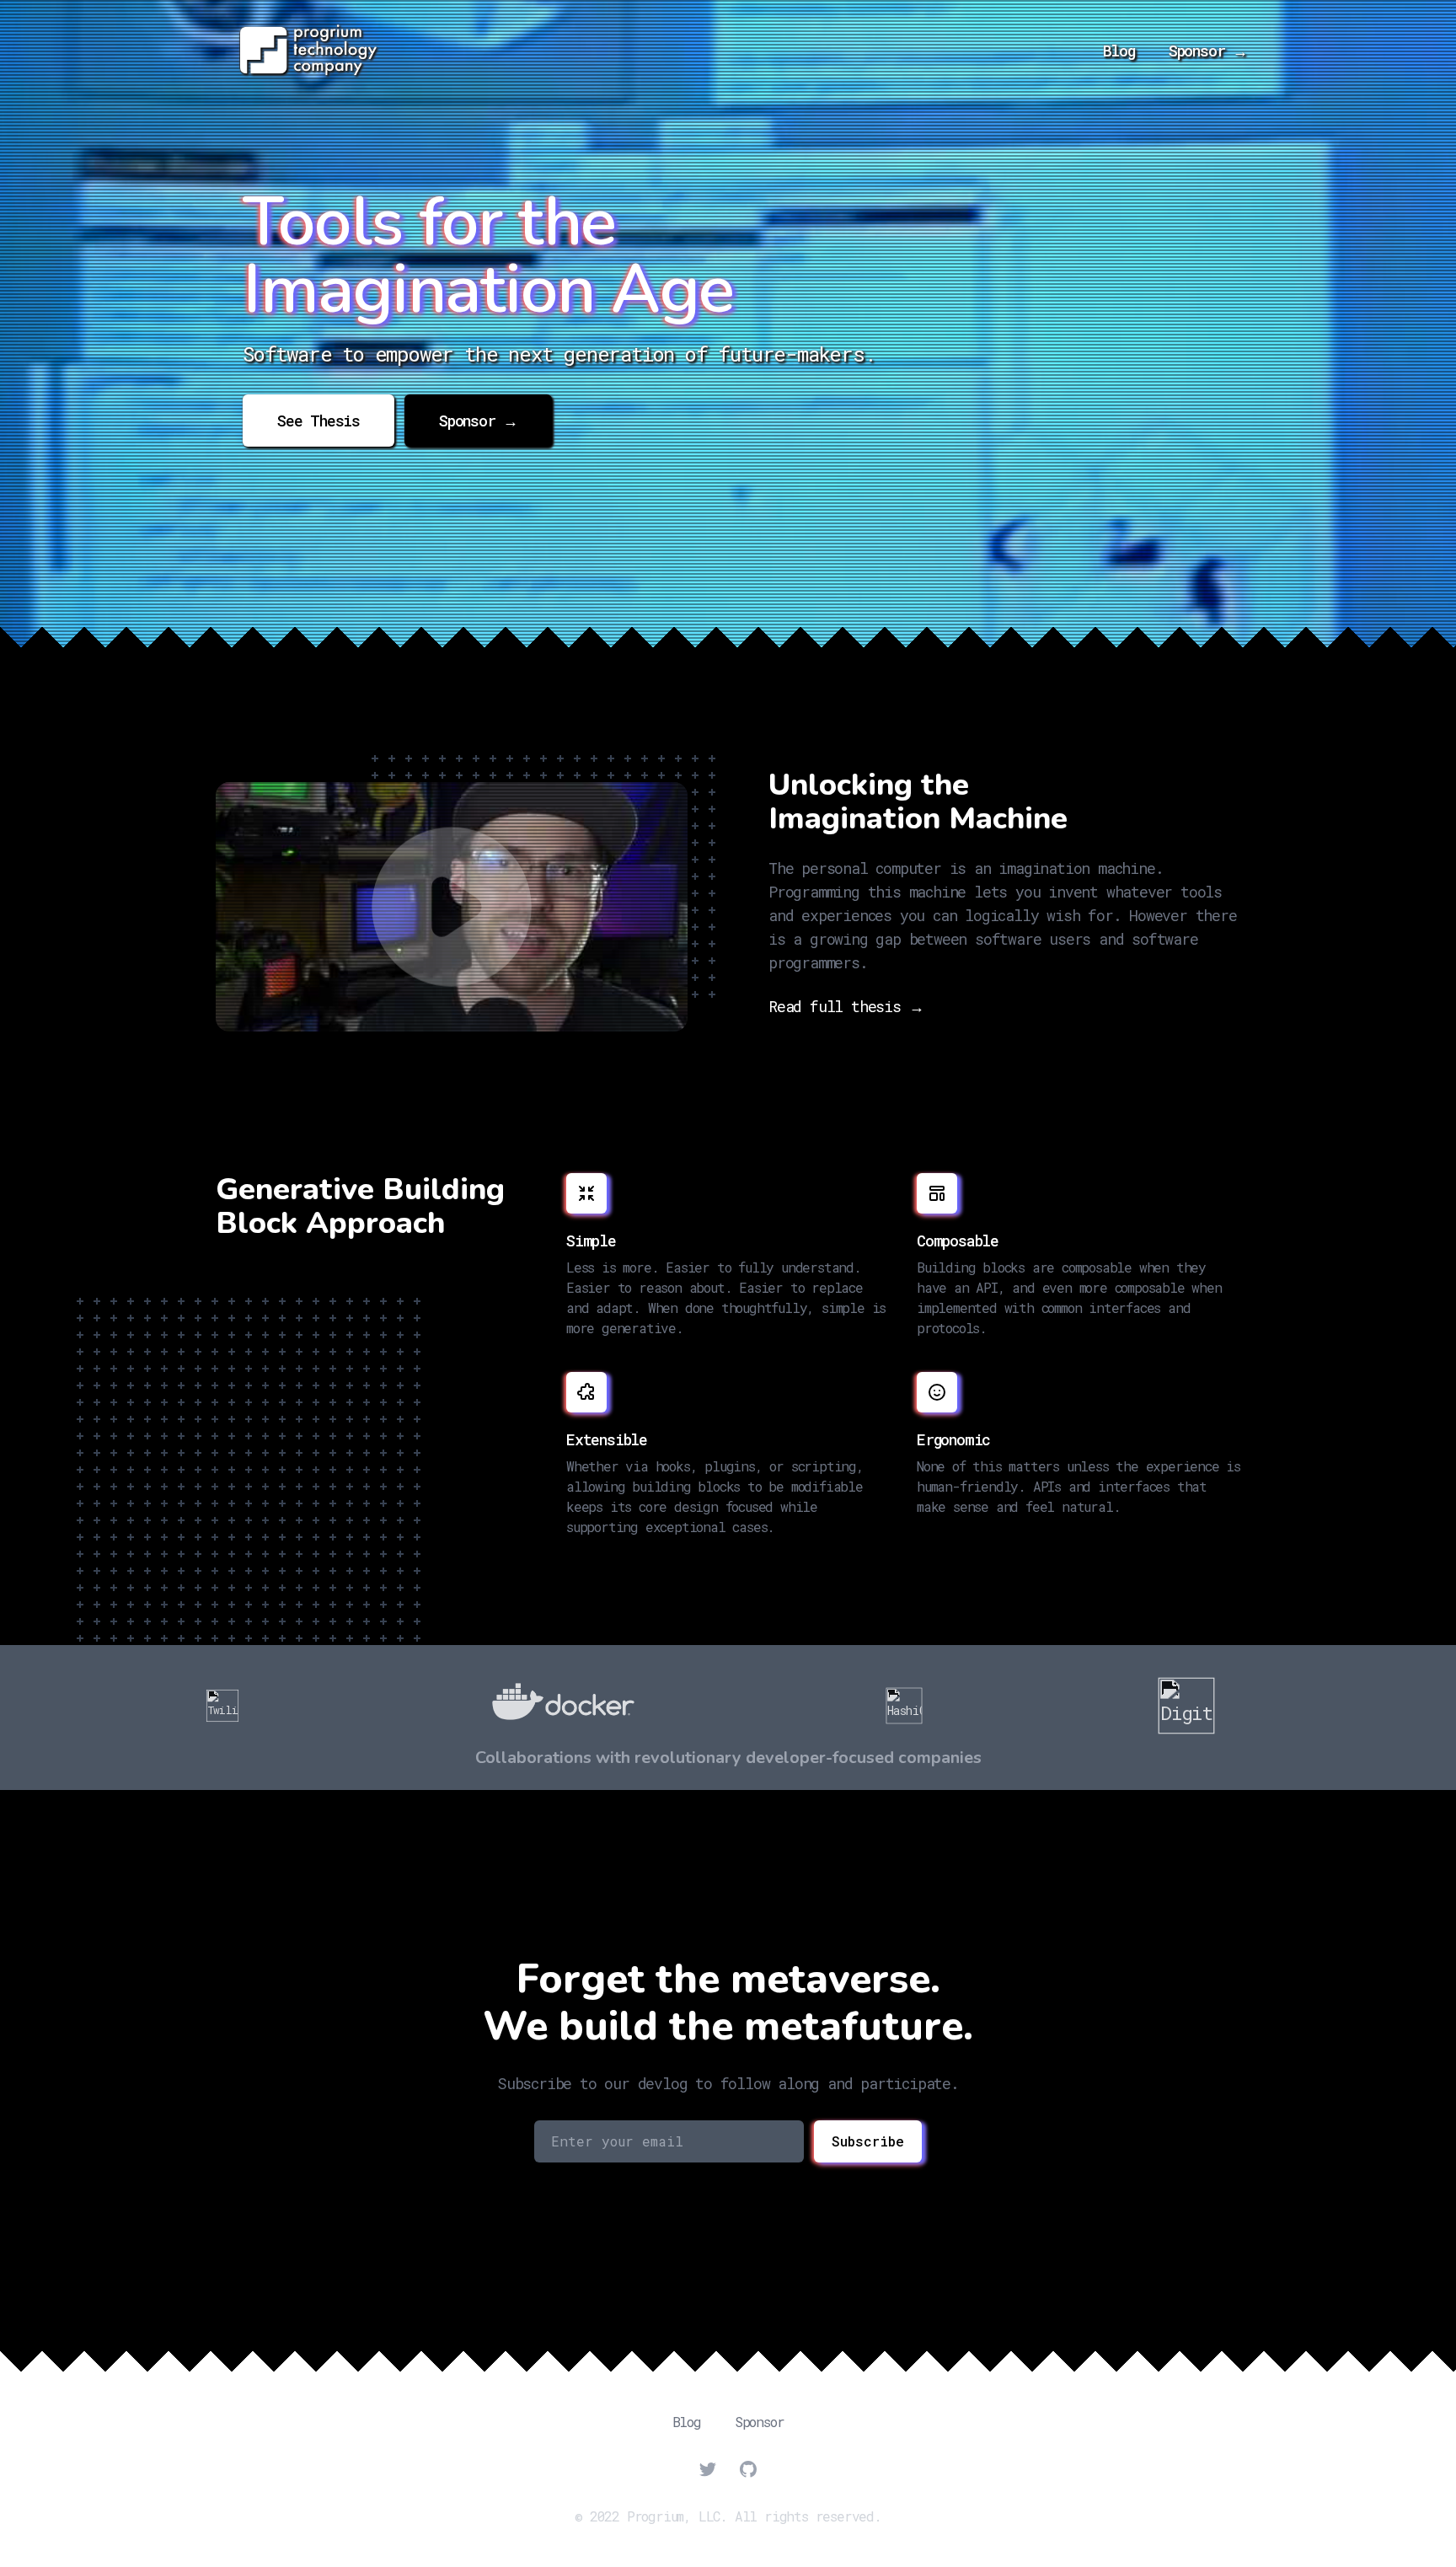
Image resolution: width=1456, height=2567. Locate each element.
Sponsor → (1208, 51)
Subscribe (868, 2141)
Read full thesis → (846, 1006)
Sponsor (760, 2422)
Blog (1119, 51)
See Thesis (318, 421)
